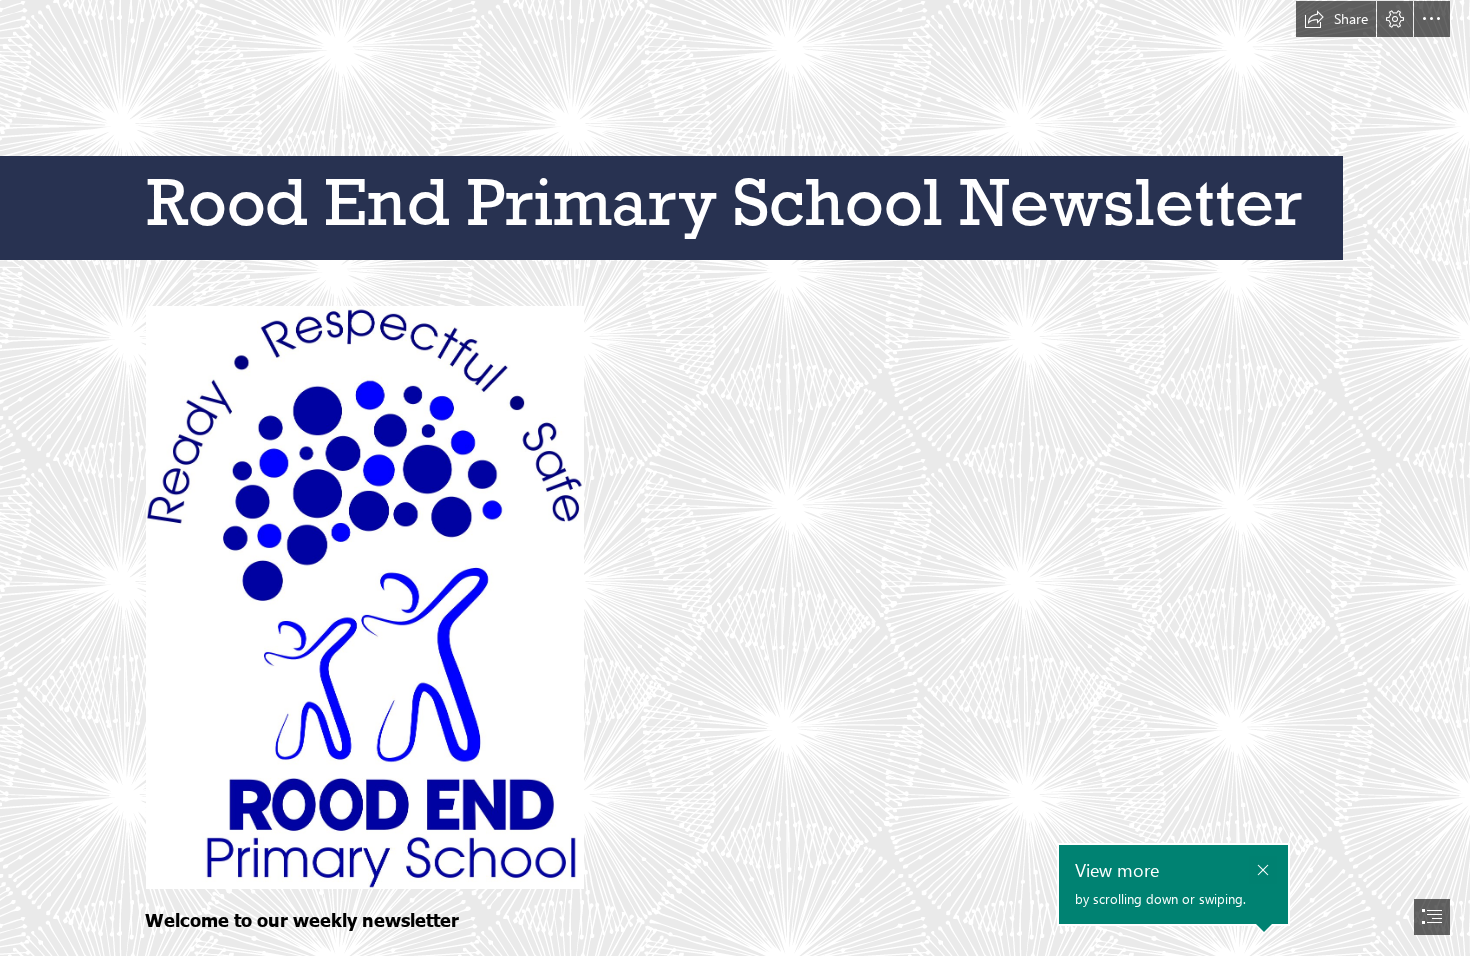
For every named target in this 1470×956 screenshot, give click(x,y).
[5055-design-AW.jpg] (364, 596)
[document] (735, 478)
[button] (1336, 19)
